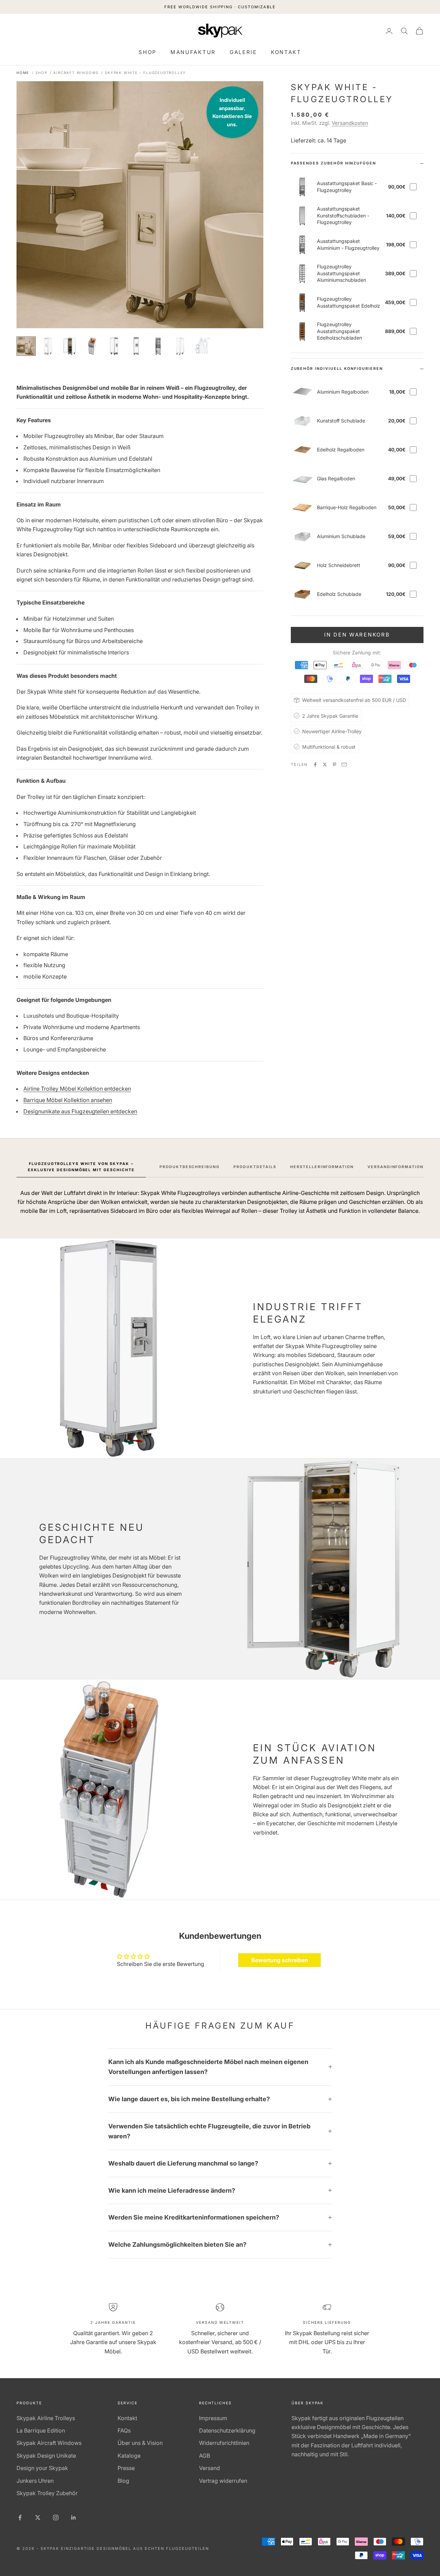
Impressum (213, 2418)
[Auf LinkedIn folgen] (74, 2518)
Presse (126, 2468)
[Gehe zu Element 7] (158, 346)
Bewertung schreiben (280, 1960)
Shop (148, 52)
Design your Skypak (42, 2468)
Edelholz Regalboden (341, 450)
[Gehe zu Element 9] (202, 346)
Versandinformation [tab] (395, 1167)
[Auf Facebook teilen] (315, 765)
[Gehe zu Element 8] (180, 346)
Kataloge (129, 2456)
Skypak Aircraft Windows (49, 2443)
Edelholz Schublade (339, 594)
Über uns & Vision (140, 2443)
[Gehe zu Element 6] (136, 346)
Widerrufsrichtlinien (224, 2443)
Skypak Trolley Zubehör (47, 2493)
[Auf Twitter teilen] (325, 765)
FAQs (124, 2430)
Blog (123, 2481)
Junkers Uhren (35, 2481)
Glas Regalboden (336, 478)
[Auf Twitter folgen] (38, 2518)
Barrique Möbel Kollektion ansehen (68, 1100)
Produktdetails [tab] (255, 1167)
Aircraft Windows (76, 73)
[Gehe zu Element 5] (114, 346)
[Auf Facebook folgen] (20, 2518)
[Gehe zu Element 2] (48, 346)
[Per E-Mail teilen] (344, 765)
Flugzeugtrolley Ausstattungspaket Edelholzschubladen (339, 331)
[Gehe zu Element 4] (92, 346)
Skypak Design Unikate (46, 2456)
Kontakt (286, 52)
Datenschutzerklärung (227, 2430)
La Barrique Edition (41, 2430)
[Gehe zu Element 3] (70, 346)
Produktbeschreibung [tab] (190, 1167)
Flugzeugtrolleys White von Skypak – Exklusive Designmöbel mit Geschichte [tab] (81, 1167)
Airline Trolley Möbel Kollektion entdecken (77, 1089)
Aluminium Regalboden (343, 392)
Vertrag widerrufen (223, 2481)
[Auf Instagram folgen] (56, 2518)
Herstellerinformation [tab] (322, 1167)
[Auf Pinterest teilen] (334, 765)
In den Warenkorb (357, 635)
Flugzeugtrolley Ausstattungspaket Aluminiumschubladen (342, 273)
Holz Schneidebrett (339, 565)
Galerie (243, 52)
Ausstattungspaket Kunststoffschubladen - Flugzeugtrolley (343, 215)
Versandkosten (350, 123)
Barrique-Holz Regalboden (347, 507)
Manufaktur (193, 52)
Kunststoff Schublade (341, 421)
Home (23, 73)
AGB (205, 2456)
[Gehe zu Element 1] (26, 346)
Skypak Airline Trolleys (46, 2418)
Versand (210, 2468)
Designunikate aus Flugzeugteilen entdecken (80, 1111)
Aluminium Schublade (341, 536)
